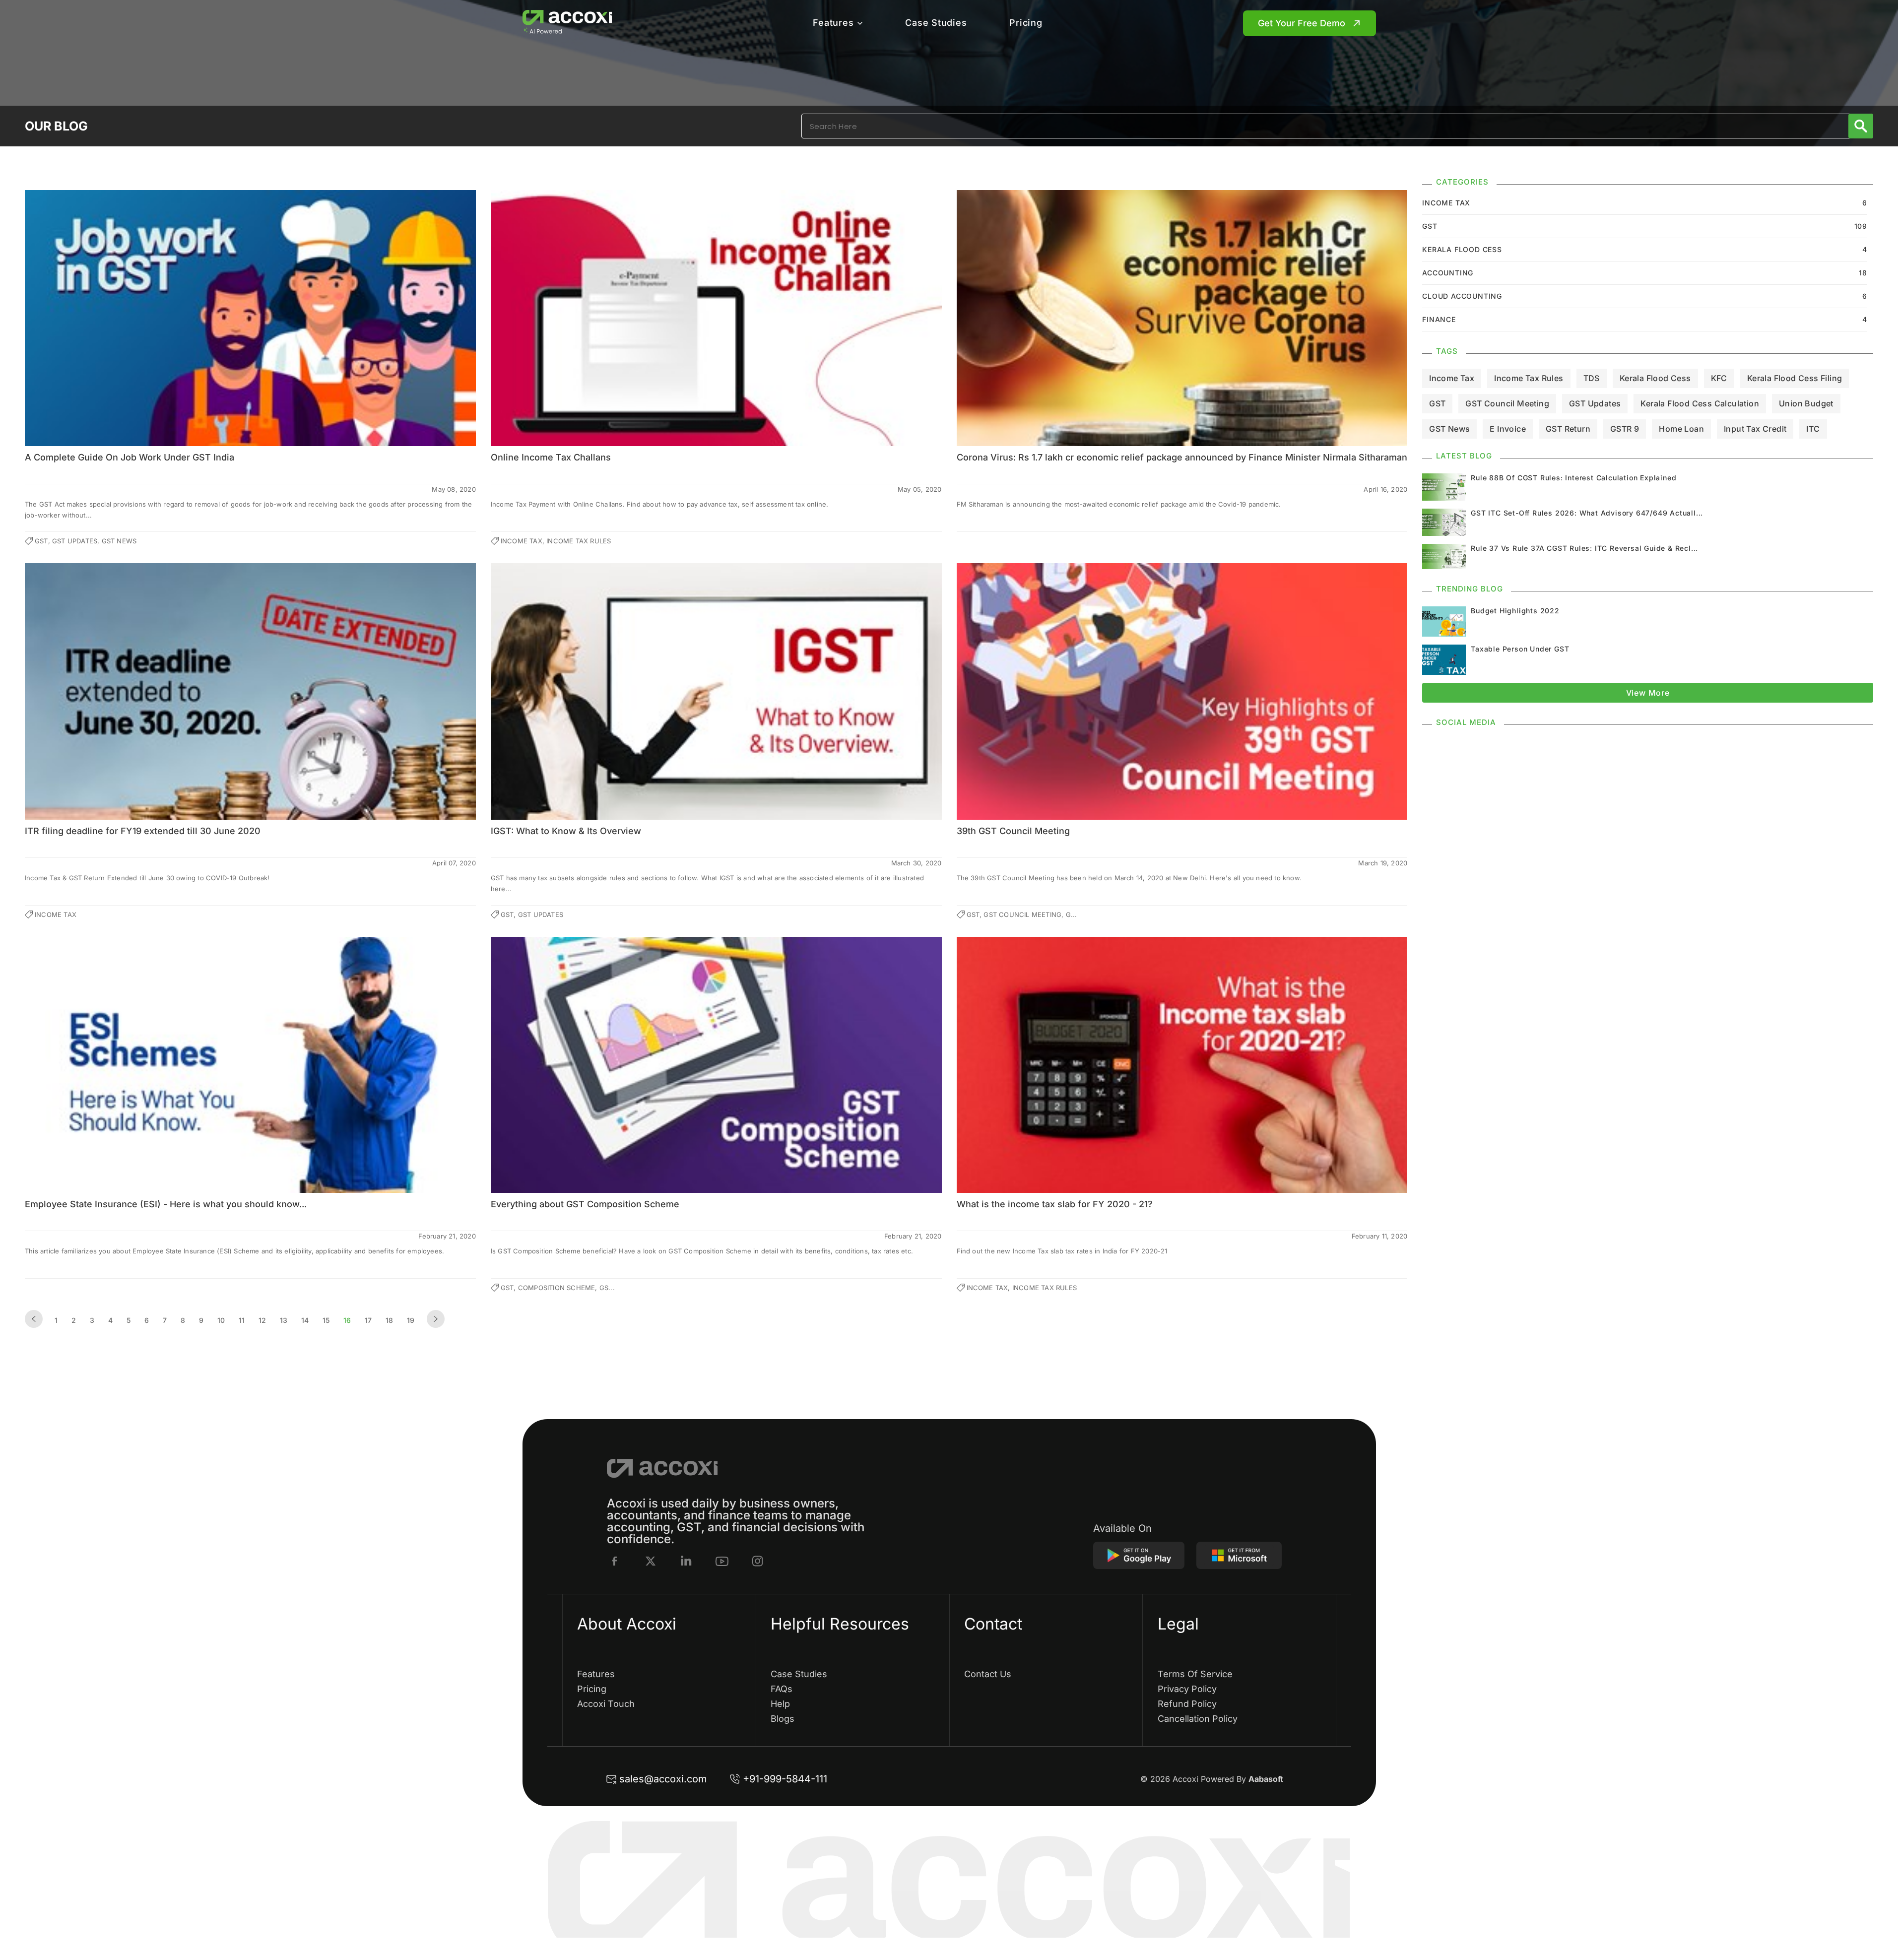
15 (326, 1320)
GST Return (1568, 429)
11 (242, 1320)
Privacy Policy (1187, 1689)
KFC (1719, 378)
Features (833, 23)
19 (411, 1320)
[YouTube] (722, 1561)
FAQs (782, 1689)
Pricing (1026, 23)
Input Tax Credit (1755, 429)
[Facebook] (615, 1561)
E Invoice (1508, 429)
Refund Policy (1187, 1704)
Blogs (783, 1719)
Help (780, 1704)
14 (305, 1320)
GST (1437, 403)
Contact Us (988, 1674)
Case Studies (936, 23)
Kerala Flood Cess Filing (1795, 378)
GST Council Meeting (1507, 403)
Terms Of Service (1195, 1674)
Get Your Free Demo (1302, 23)
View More (1648, 693)
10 (221, 1320)
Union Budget (1806, 403)
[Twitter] (651, 1561)
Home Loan (1681, 429)
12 (262, 1320)
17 (368, 1320)
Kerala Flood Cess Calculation (1700, 403)
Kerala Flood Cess (1655, 378)
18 (389, 1320)
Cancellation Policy (1198, 1719)
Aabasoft (1266, 1779)
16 (347, 1320)
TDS (1592, 378)
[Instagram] (758, 1561)
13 (284, 1320)
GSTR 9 (1625, 429)
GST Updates (1595, 403)
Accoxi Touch (606, 1704)
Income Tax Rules (1529, 378)
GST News (1449, 429)
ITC (1813, 429)
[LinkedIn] (686, 1561)
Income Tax (1452, 378)
